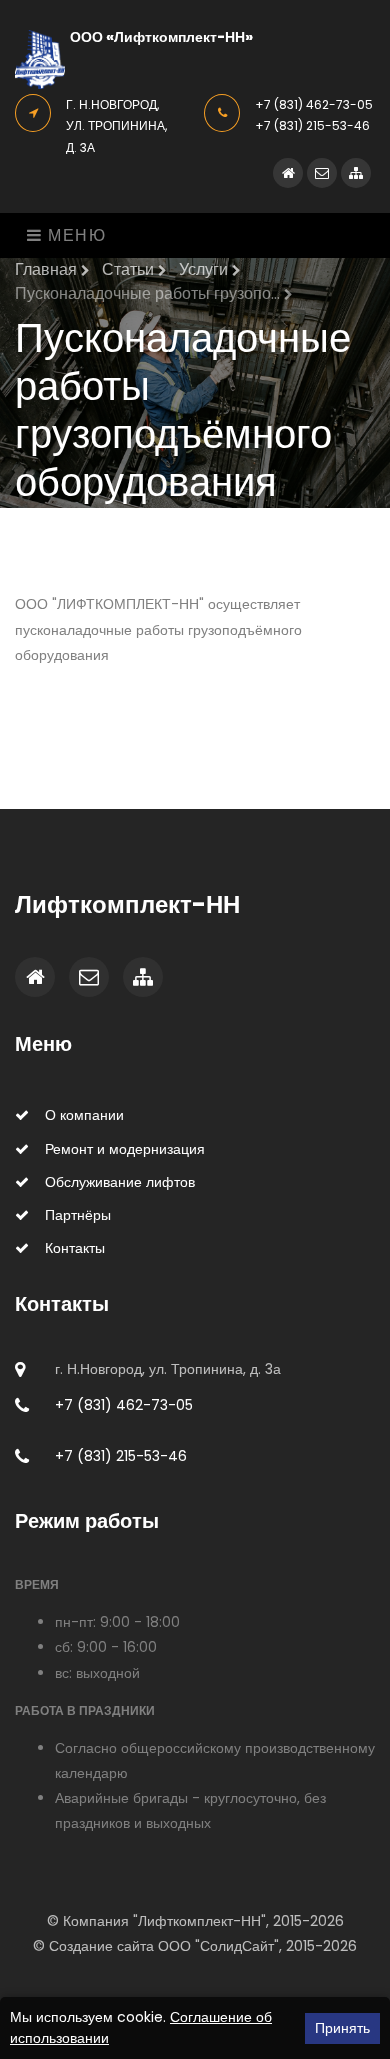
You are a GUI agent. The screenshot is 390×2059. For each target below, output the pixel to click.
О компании (84, 1115)
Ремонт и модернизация (125, 1149)
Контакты (75, 1248)
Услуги (205, 269)
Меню (75, 235)
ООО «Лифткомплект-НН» (161, 37)
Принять (342, 2028)
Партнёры (78, 1215)
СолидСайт (237, 1946)
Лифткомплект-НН (127, 904)
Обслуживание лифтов (120, 1182)
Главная (48, 269)
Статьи (130, 269)
